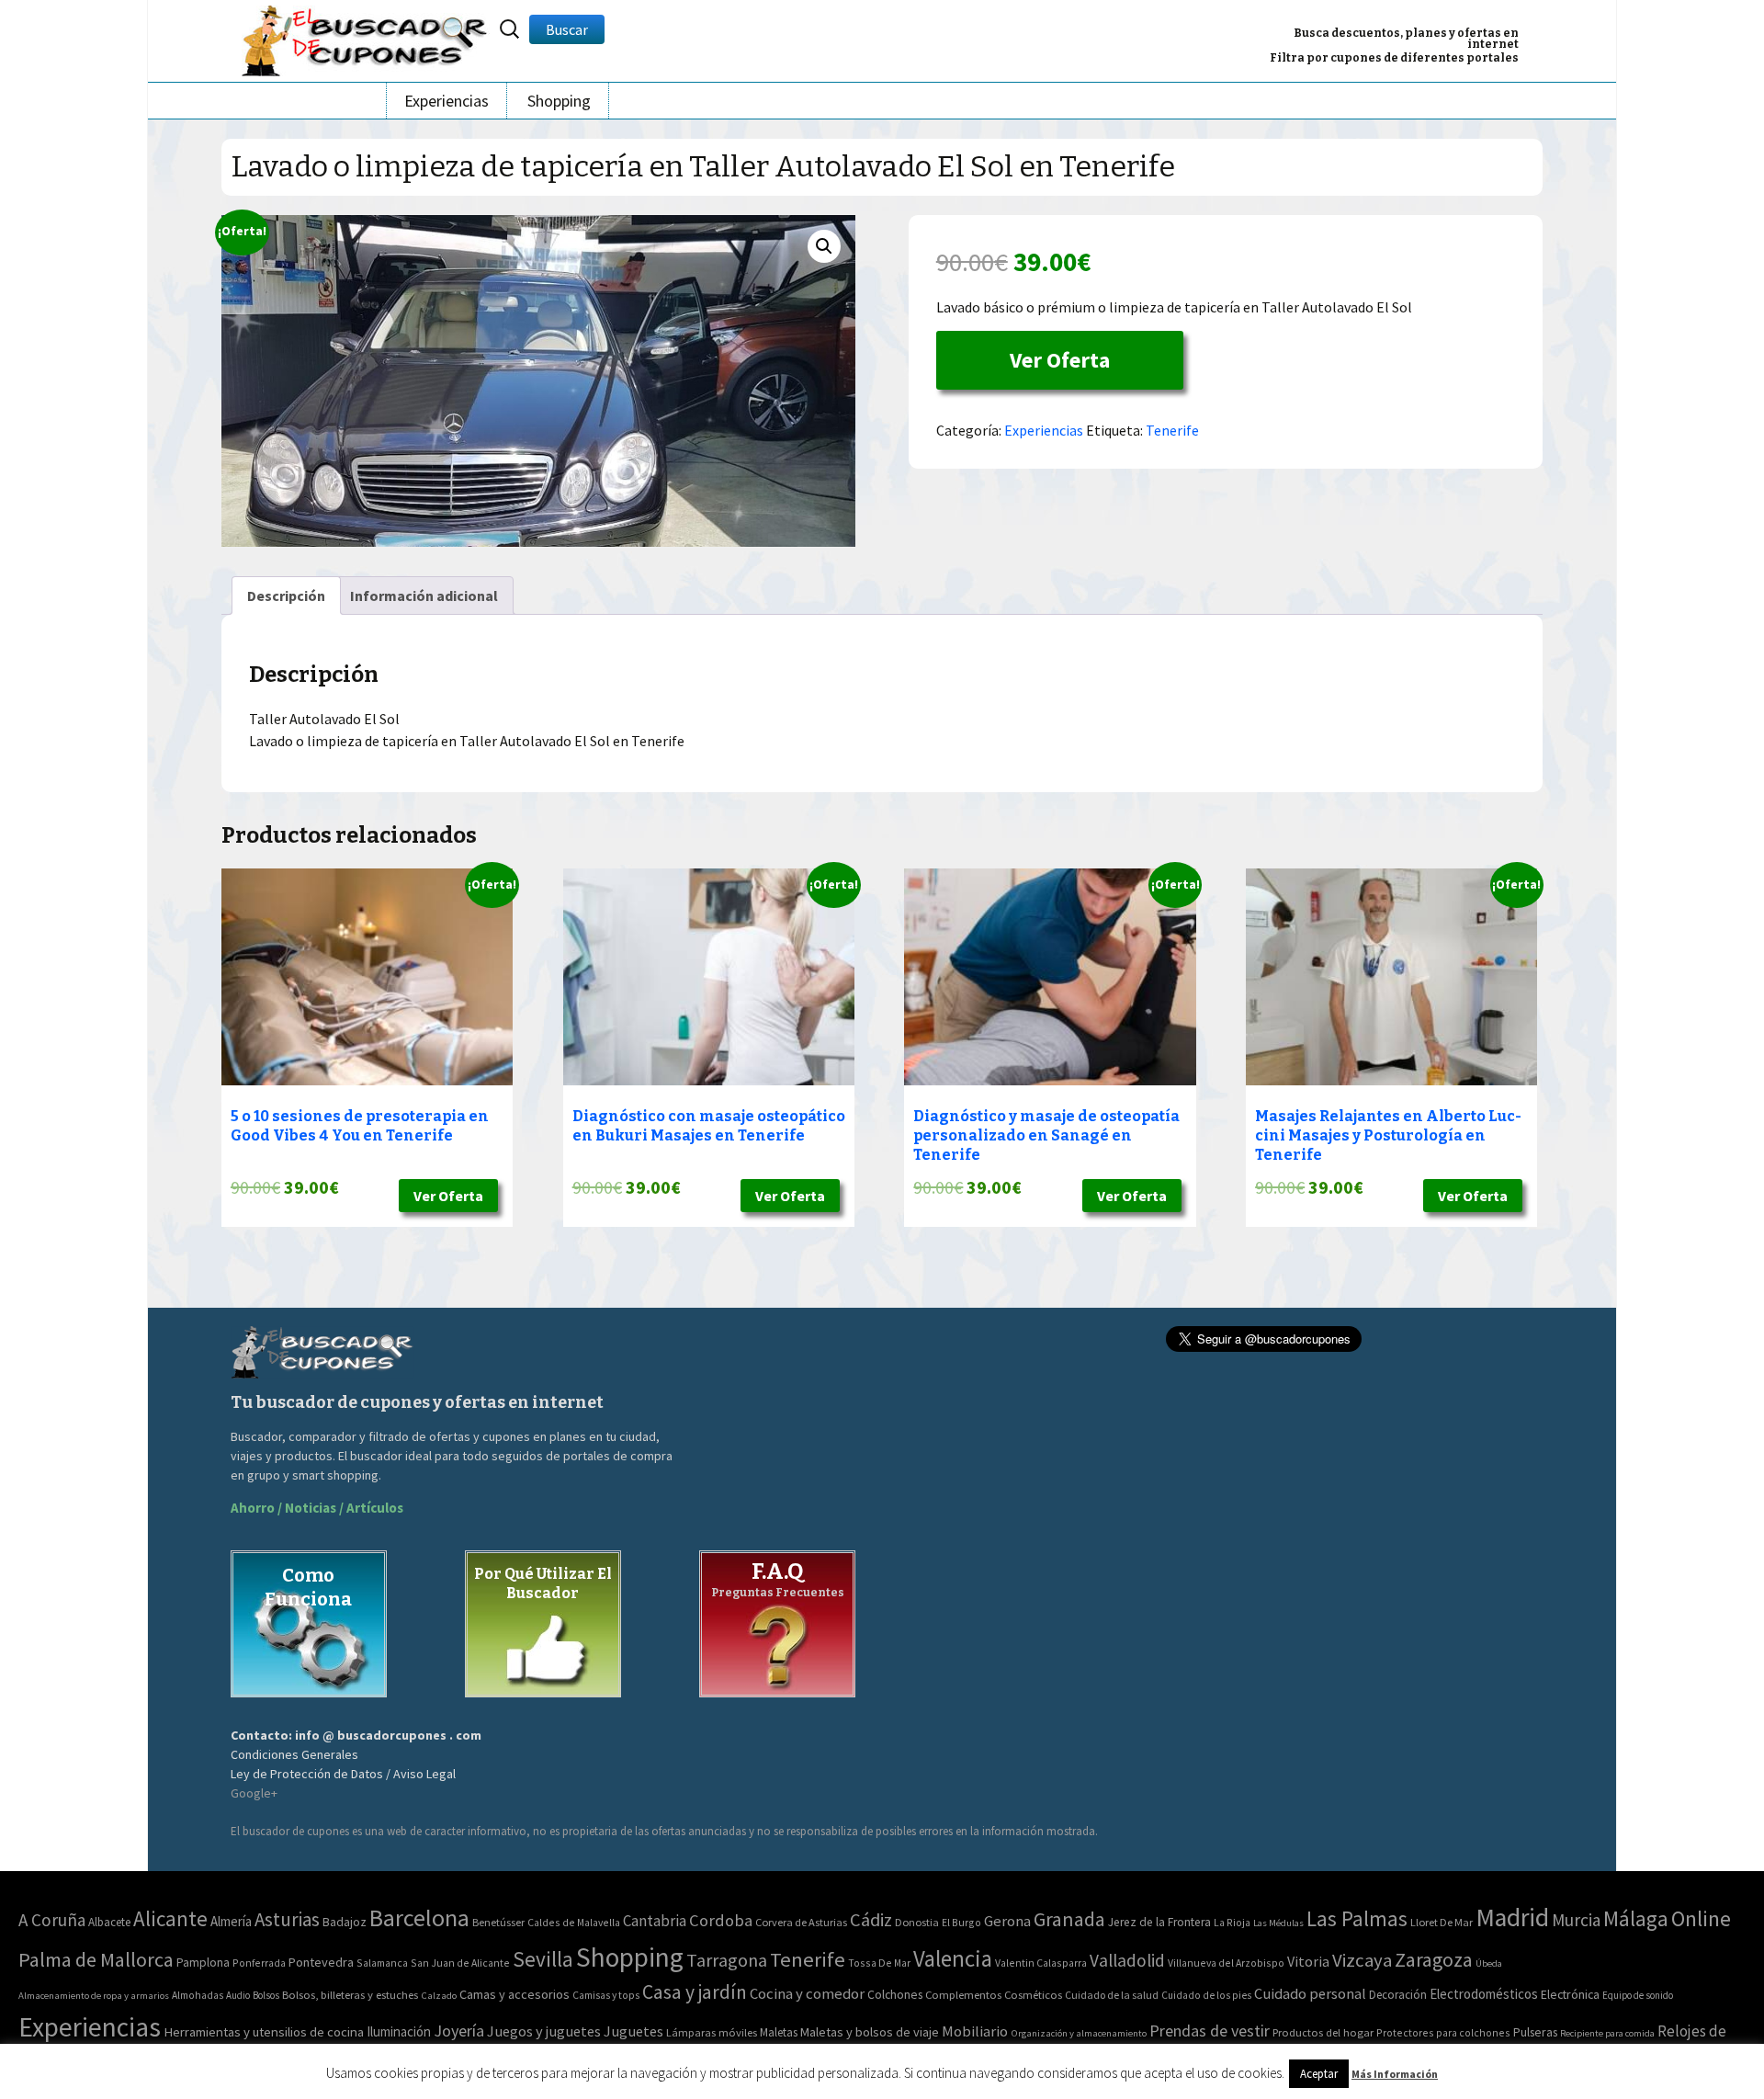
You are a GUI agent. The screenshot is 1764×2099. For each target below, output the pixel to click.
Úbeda (1489, 1963)
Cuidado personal (1310, 1994)
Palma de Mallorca (96, 1959)
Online (1701, 1918)
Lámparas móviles (712, 2032)
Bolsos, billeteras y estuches (350, 1995)
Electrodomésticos (1484, 1994)
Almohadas (198, 1995)
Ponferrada (259, 1963)
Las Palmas (1357, 1918)
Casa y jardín (695, 1992)
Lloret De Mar (1442, 1922)
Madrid (1512, 1917)
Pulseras (1535, 2032)
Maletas (779, 2032)
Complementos (963, 1994)
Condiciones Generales (294, 1754)
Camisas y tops (606, 1995)
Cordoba (721, 1920)
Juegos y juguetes (544, 2031)
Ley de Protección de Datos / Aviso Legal (343, 1774)
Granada (1069, 1919)
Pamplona (203, 1963)
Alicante (170, 1918)
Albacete (109, 1922)
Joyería (459, 2031)
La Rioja (1232, 1922)
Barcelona (419, 1917)
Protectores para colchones (1443, 2032)
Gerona (1007, 1921)
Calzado (439, 1995)
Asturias (287, 1919)
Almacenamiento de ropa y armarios (94, 1995)
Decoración (1398, 1995)
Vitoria (1308, 1961)
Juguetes (633, 2031)
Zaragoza (1434, 1960)
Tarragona (727, 1960)
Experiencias (447, 101)
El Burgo (961, 1922)
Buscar (567, 29)
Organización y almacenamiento (1079, 2033)
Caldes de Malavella (574, 1922)
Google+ (254, 1793)
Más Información (1395, 2074)
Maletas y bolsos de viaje (870, 2032)
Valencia (953, 1959)
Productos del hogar (1323, 2032)
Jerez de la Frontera (1159, 1922)
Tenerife (1172, 430)
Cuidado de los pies (1206, 1995)
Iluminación (399, 2031)
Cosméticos (1033, 1995)
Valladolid (1127, 1960)
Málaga (1636, 1918)
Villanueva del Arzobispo (1226, 1963)
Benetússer (498, 1922)
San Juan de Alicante (460, 1963)
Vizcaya (1362, 1960)
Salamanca (382, 1963)
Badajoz (345, 1922)
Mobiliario (975, 2031)
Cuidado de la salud (1112, 1995)
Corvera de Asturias (801, 1922)
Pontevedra (321, 1962)
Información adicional (424, 596)
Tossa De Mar (879, 1963)
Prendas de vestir (1210, 2031)
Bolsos (266, 1995)
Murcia (1576, 1920)
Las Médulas (1278, 1923)
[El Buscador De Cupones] (366, 38)
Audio (238, 1995)
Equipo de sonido (1638, 1995)
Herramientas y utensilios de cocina (264, 2031)
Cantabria (655, 1921)
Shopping (559, 101)
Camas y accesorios (514, 1994)
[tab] (286, 596)
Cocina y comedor (807, 1993)
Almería (231, 1921)
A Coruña (52, 1920)
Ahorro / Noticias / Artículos (317, 1508)
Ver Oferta (1060, 360)
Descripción (286, 596)
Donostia (917, 1922)
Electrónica (1570, 1994)
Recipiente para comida (1607, 2033)
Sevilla (543, 1959)
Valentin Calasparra (1041, 1963)
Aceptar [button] (1319, 2074)
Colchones (895, 1995)
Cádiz (871, 1920)
